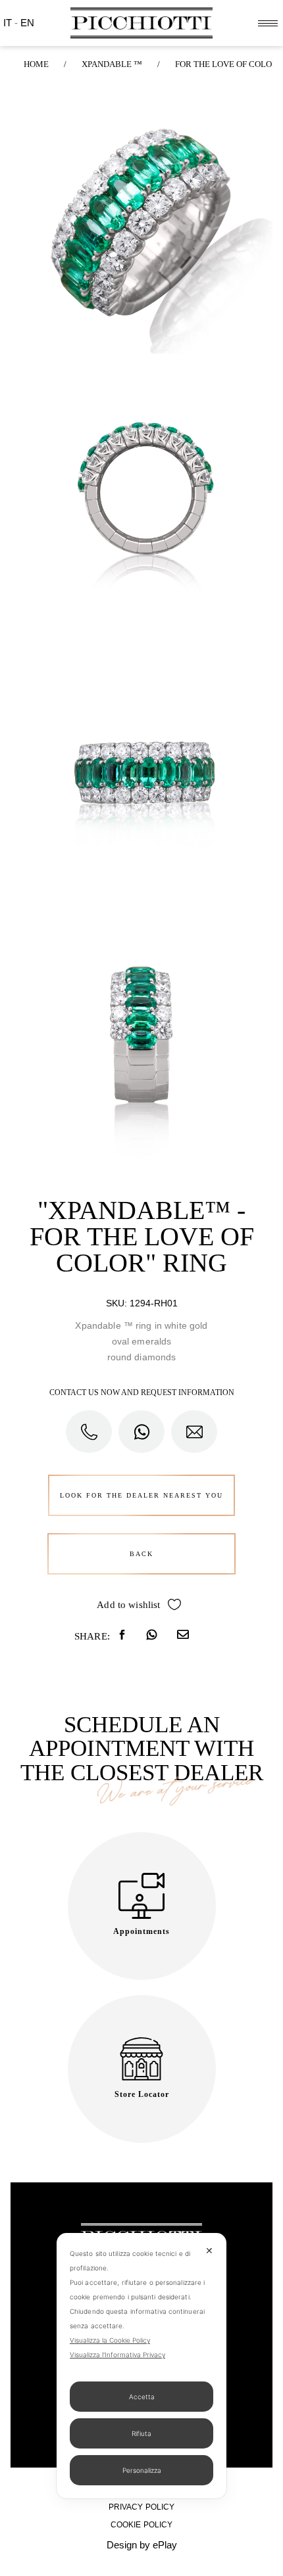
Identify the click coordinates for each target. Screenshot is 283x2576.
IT (9, 23)
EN (27, 23)
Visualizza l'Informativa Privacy (117, 2355)
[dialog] (141, 2366)
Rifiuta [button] (141, 2433)
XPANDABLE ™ (112, 64)
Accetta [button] (142, 2397)
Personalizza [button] (142, 2470)
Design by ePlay (142, 2545)
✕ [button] (209, 2250)
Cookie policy (142, 2525)
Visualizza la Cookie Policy (110, 2340)
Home (36, 64)
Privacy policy (142, 2507)
